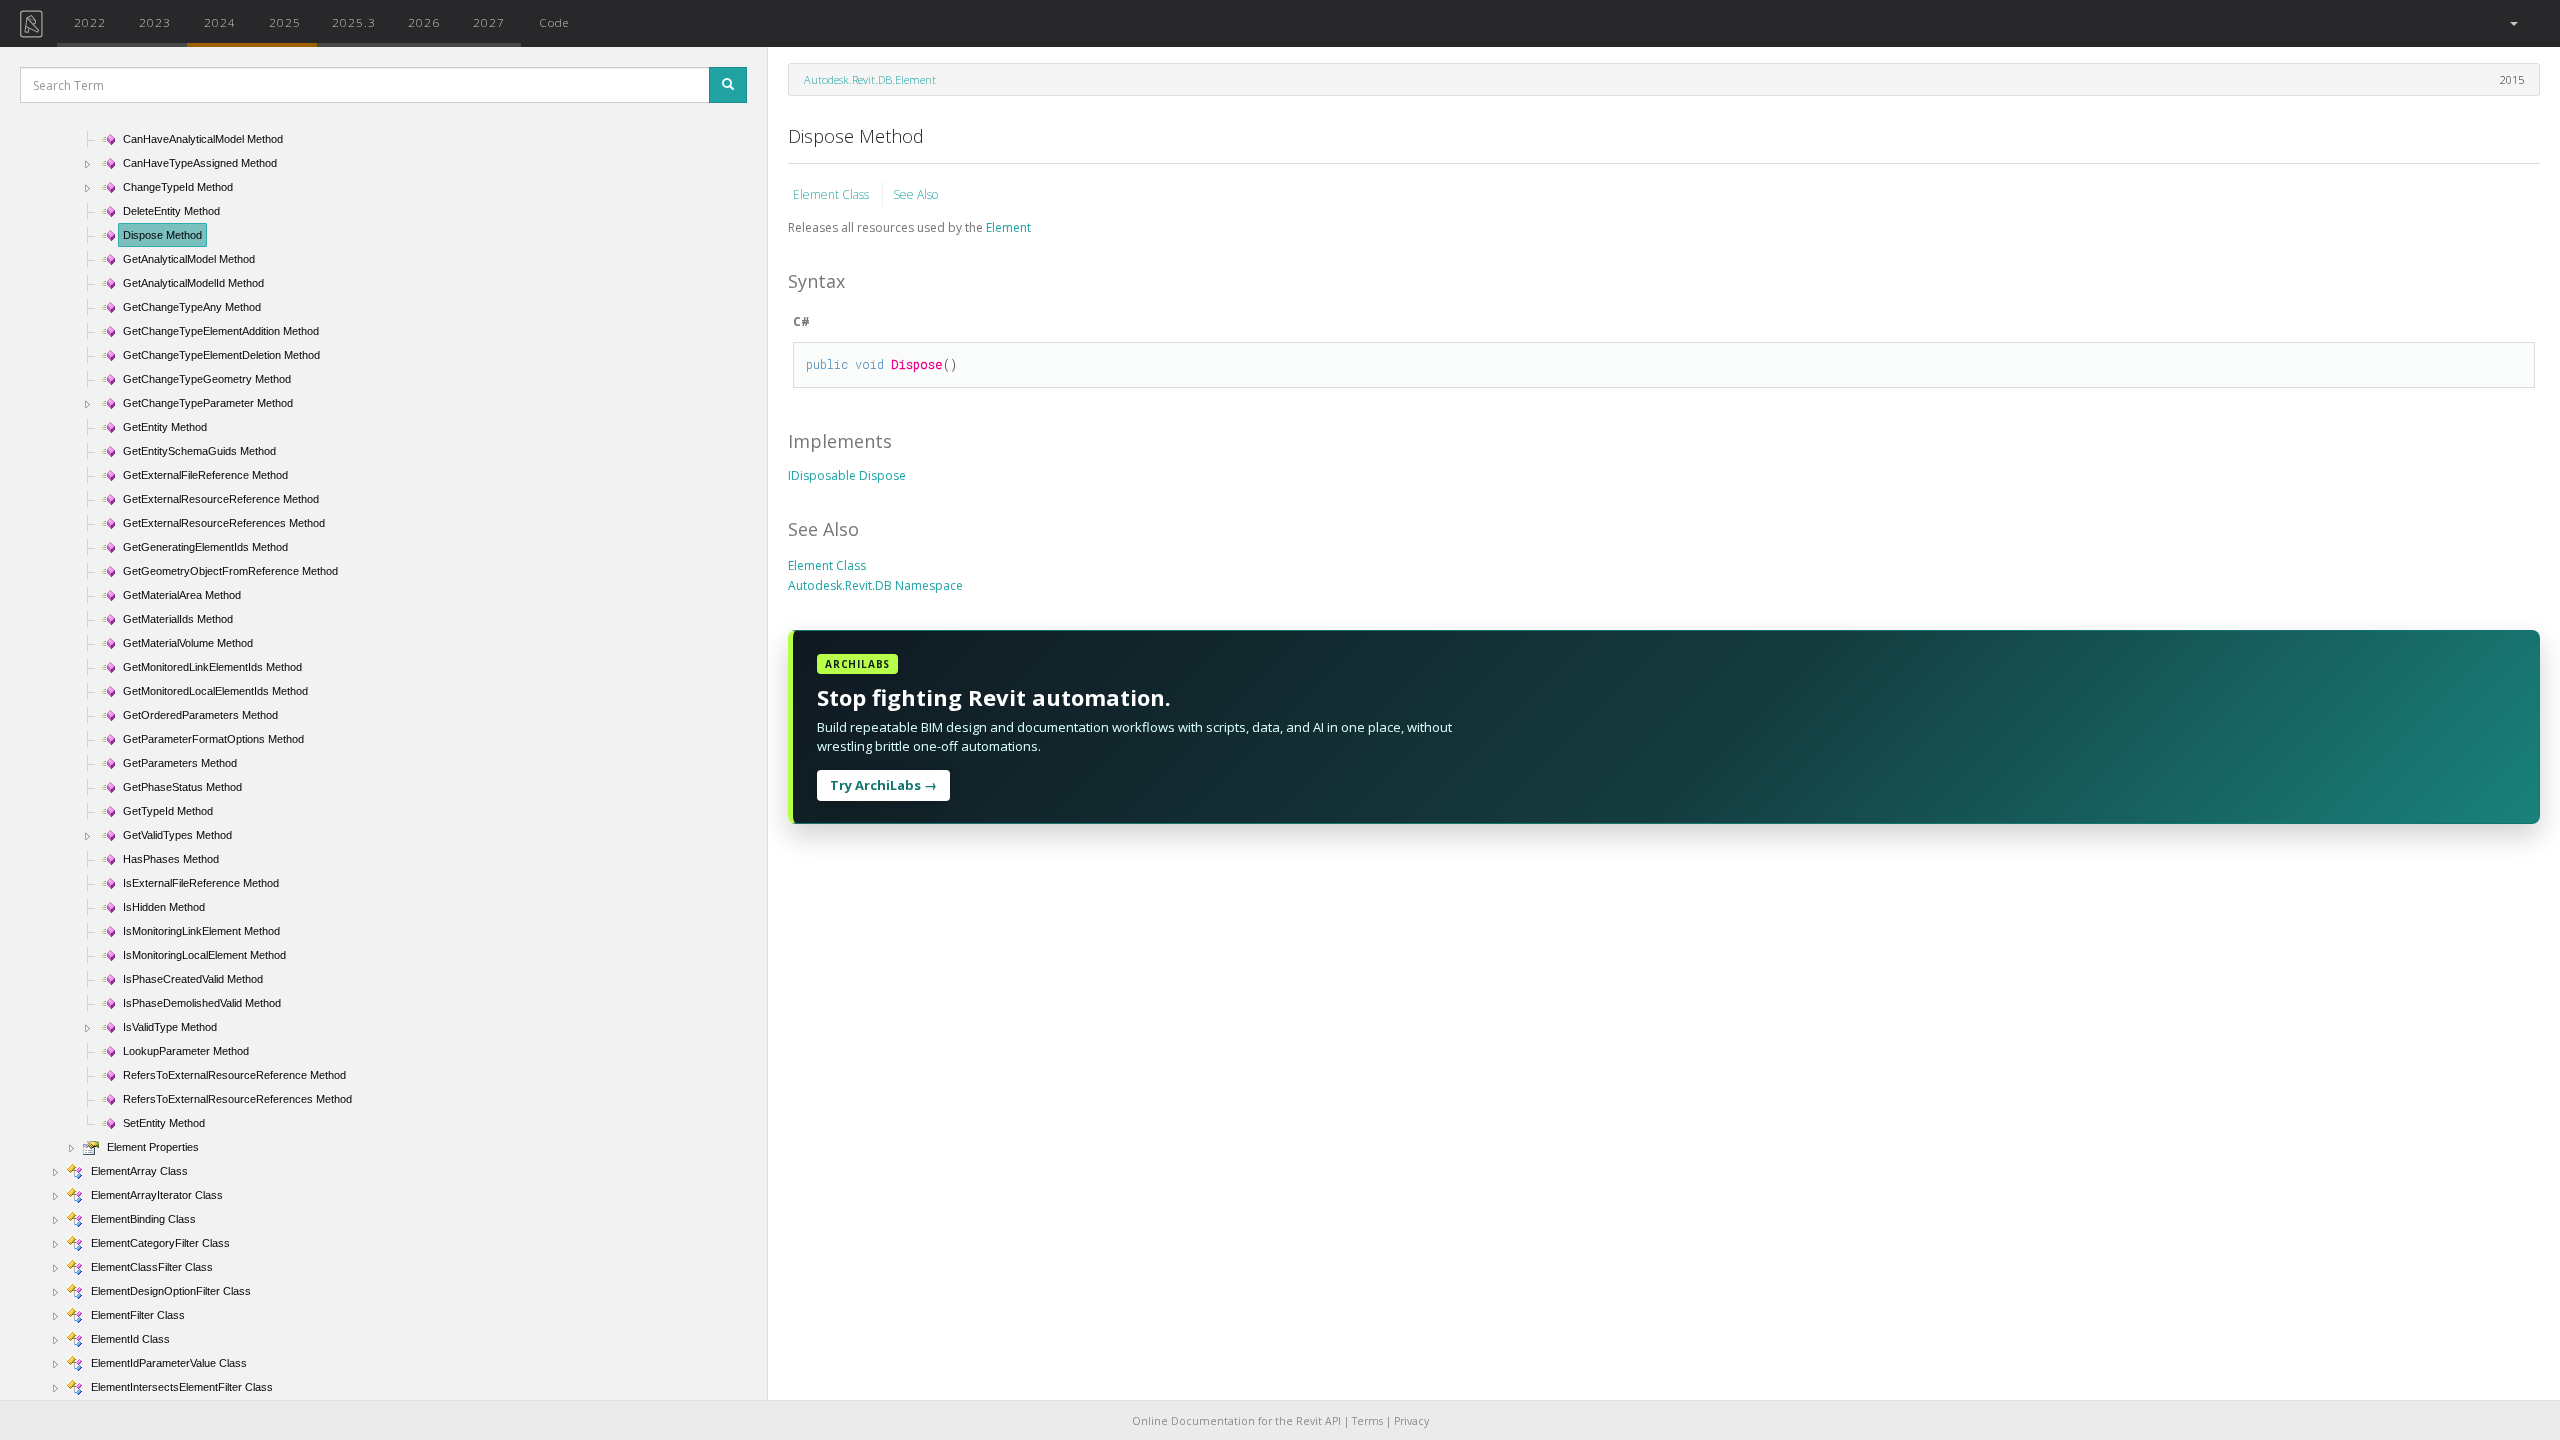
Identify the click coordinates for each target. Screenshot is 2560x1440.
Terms (1367, 1421)
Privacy (1411, 1421)
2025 (285, 22)
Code (554, 22)
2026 (424, 22)
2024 (220, 22)
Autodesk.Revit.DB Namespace (875, 585)
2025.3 (354, 22)
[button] (2512, 23)
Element (1008, 227)
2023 (155, 22)
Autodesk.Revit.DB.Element (870, 79)
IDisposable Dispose (847, 475)
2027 (489, 22)
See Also (915, 194)
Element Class (832, 194)
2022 (90, 22)
